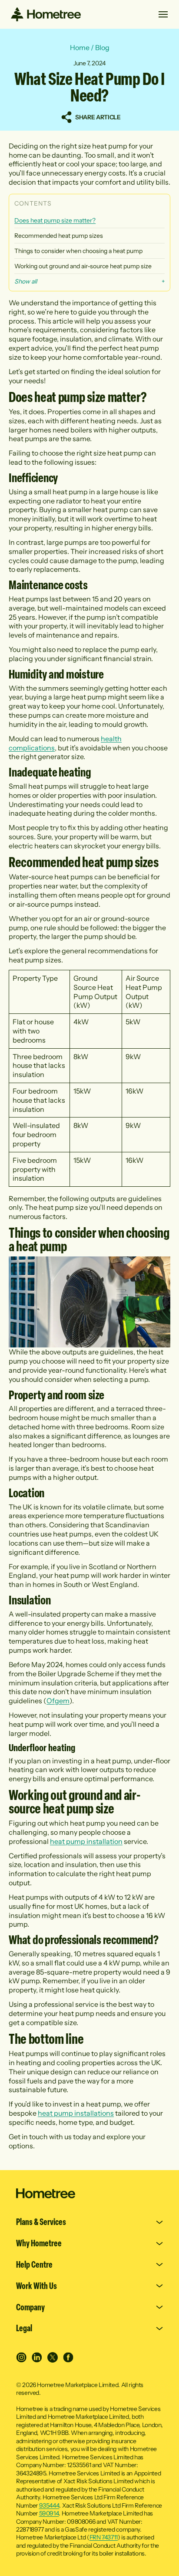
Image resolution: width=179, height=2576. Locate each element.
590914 (49, 2513)
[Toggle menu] (163, 14)
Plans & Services (41, 2222)
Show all (26, 281)
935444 (49, 2505)
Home (80, 47)
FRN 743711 (104, 2537)
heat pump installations (76, 2113)
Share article (98, 117)
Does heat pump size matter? (55, 220)
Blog (102, 47)
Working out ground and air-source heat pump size (83, 266)
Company (30, 2307)
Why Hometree (39, 2243)
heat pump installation (86, 1841)
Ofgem (58, 1701)
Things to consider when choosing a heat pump (78, 251)
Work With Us (36, 2286)
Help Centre (34, 2265)
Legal (24, 2328)
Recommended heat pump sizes (59, 236)
